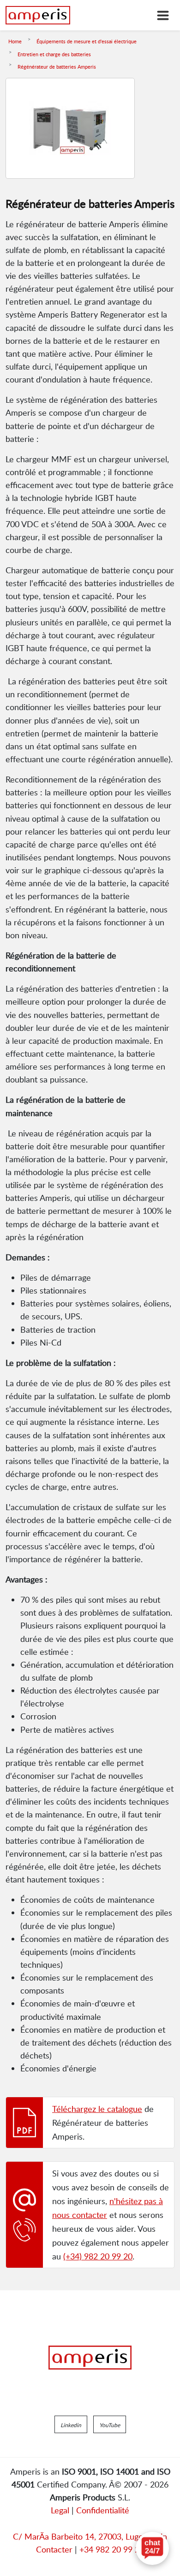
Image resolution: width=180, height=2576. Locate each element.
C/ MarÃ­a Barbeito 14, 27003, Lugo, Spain (90, 2536)
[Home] (38, 15)
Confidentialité (103, 2510)
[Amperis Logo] (90, 2358)
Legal (60, 2510)
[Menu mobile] (163, 15)
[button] (71, 2424)
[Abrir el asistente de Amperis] (152, 2548)
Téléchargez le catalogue (97, 2109)
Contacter (54, 2549)
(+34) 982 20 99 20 (98, 2256)
